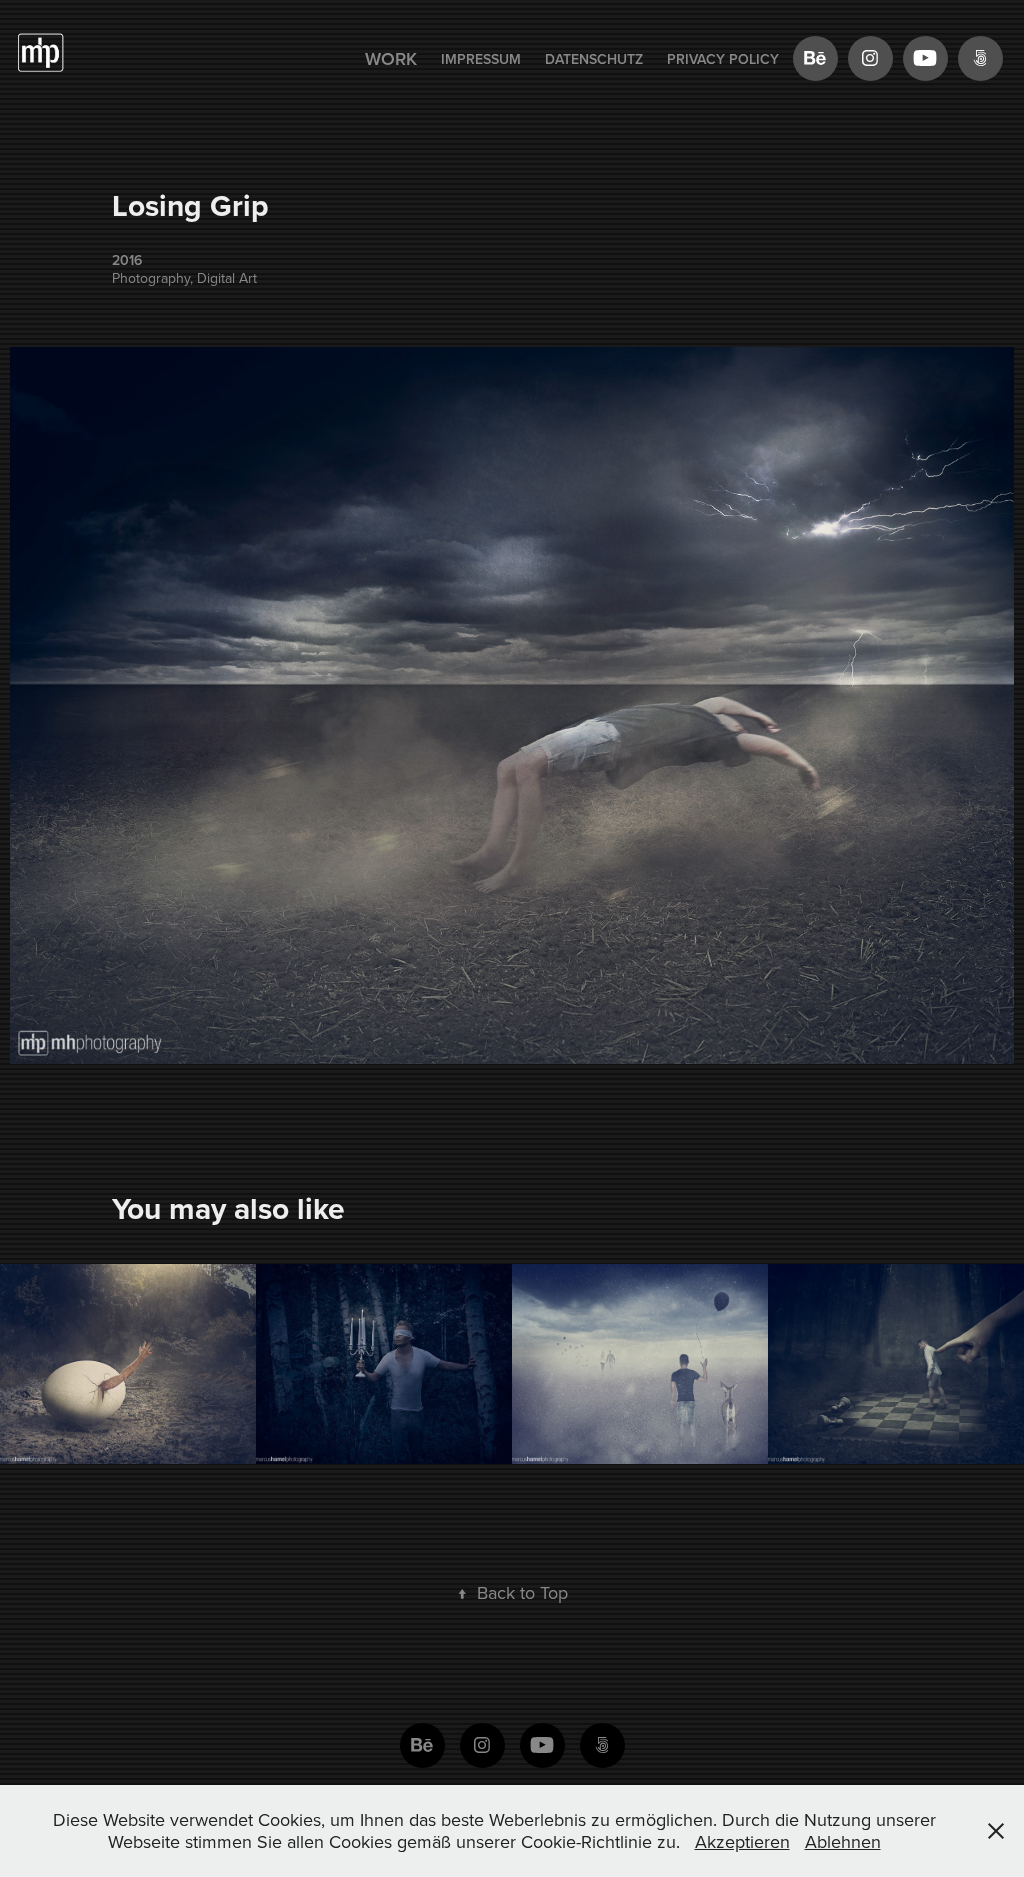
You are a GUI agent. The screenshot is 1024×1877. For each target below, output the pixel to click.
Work (391, 58)
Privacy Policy (723, 59)
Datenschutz (594, 59)
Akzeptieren (742, 1841)
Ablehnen (843, 1841)
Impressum (481, 59)
